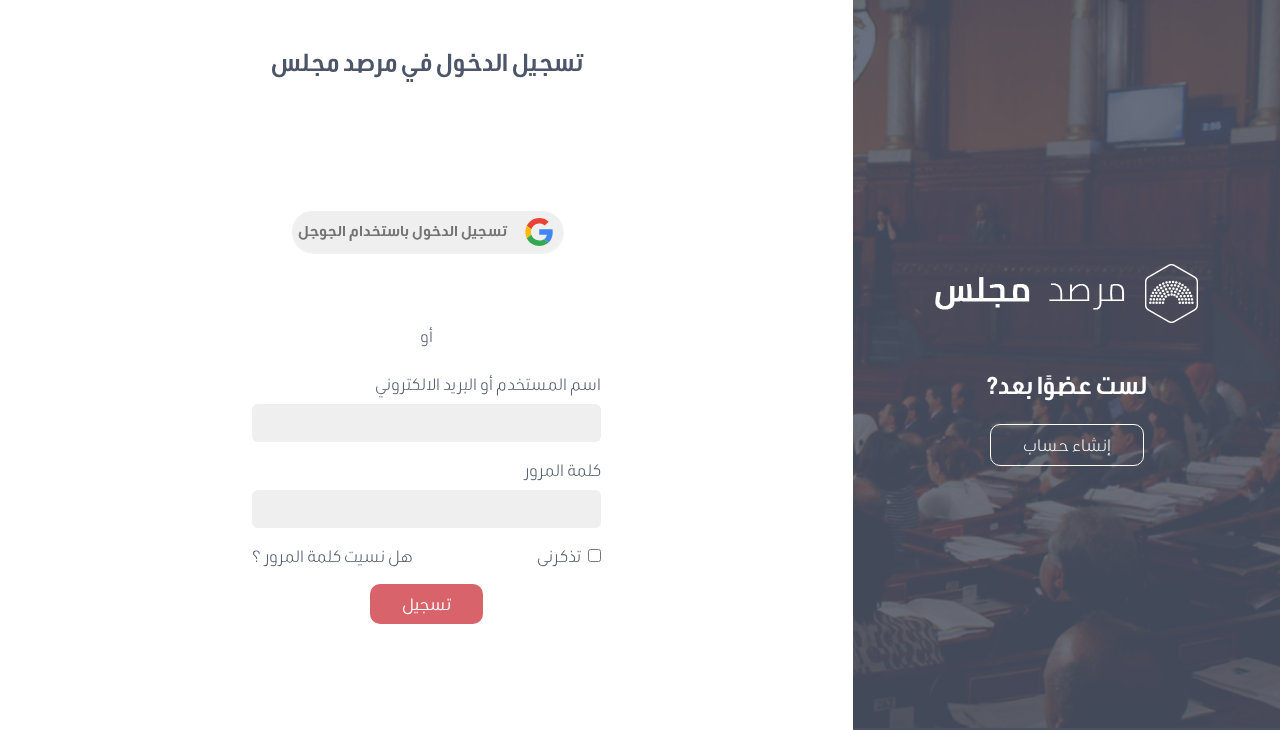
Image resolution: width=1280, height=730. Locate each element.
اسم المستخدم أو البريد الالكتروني (488, 383)
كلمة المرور (562, 469)
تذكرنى (559, 555)
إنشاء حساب (1067, 444)
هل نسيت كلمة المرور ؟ (332, 555)
